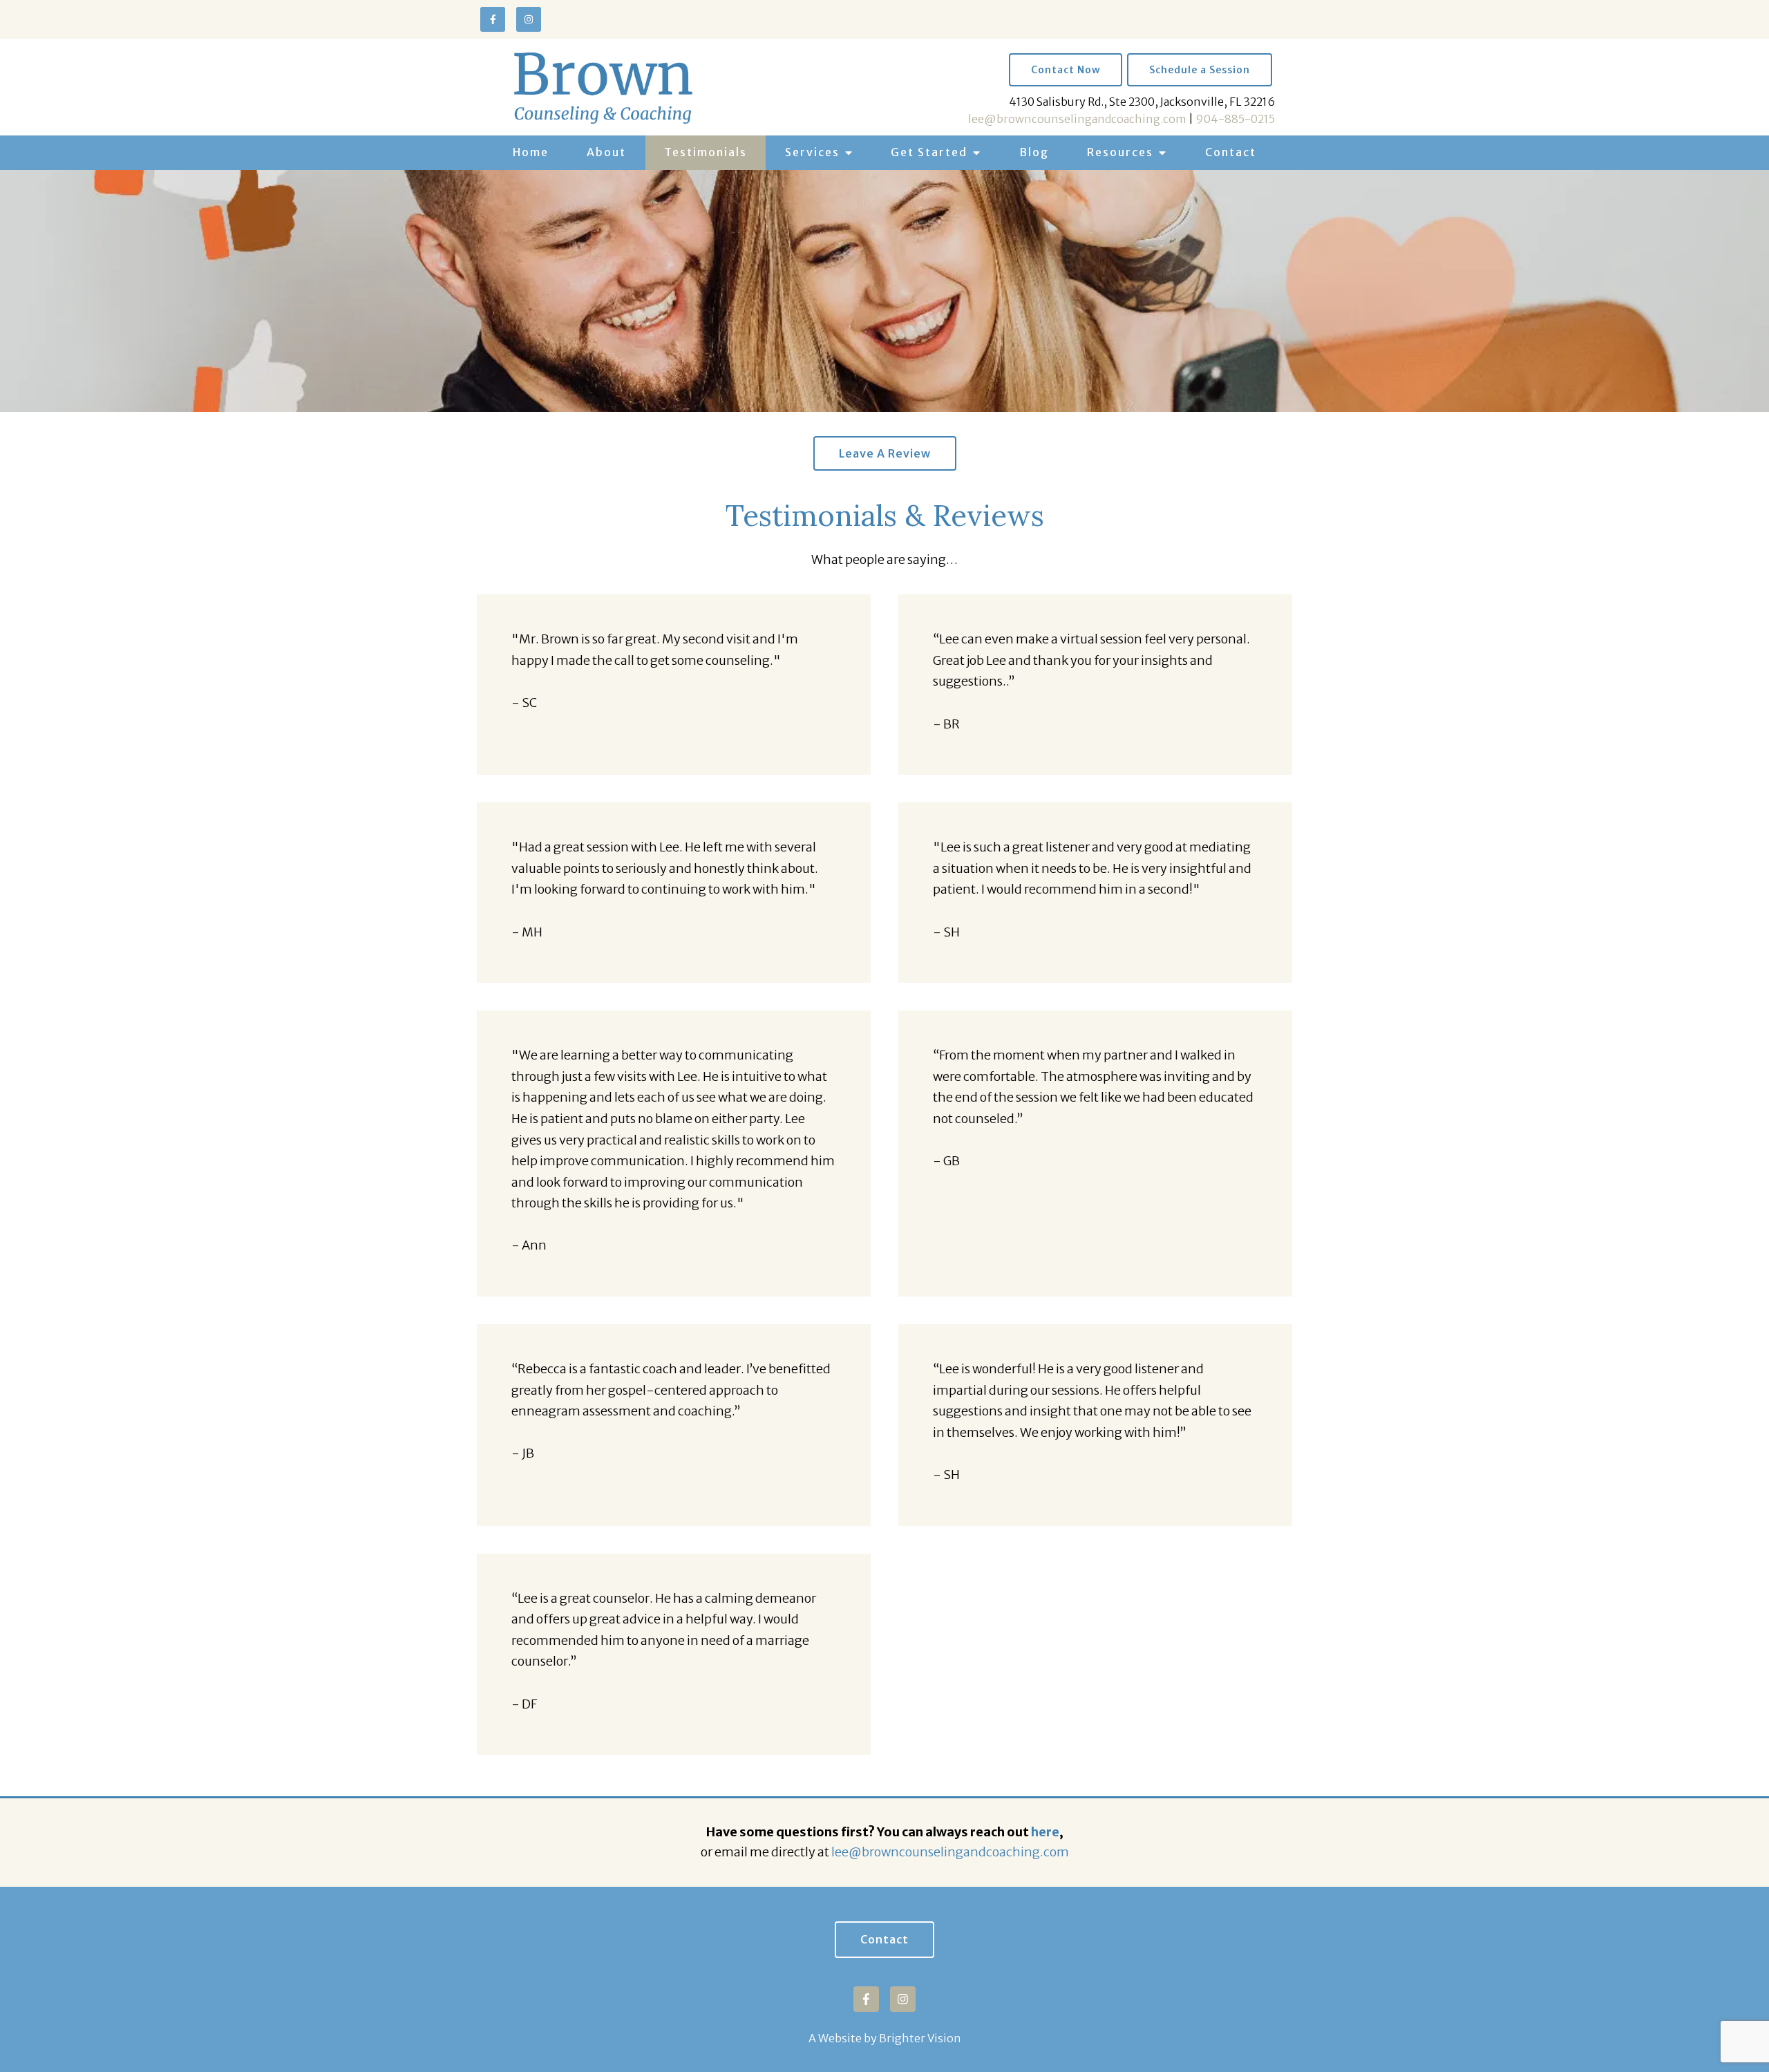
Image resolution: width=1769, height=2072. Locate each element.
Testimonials (706, 152)
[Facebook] (493, 19)
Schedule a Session (1200, 70)
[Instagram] (529, 19)
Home (531, 152)
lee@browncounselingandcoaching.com (1077, 119)
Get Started (929, 152)
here (1045, 1832)
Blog (1034, 152)
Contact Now (1066, 70)
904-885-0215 (1235, 119)
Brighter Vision (920, 2038)
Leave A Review (885, 453)
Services (812, 152)
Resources (1120, 152)
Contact (1231, 152)
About (606, 152)
